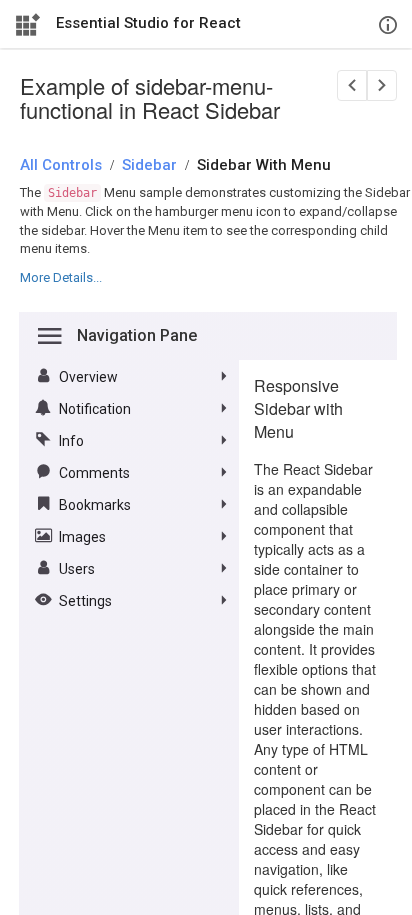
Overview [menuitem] (88, 377)
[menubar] (129, 488)
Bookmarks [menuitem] (95, 505)
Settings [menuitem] (85, 601)
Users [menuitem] (77, 569)
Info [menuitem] (71, 441)
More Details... (61, 277)
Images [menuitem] (82, 537)
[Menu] (50, 336)
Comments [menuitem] (94, 473)
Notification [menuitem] (95, 409)
